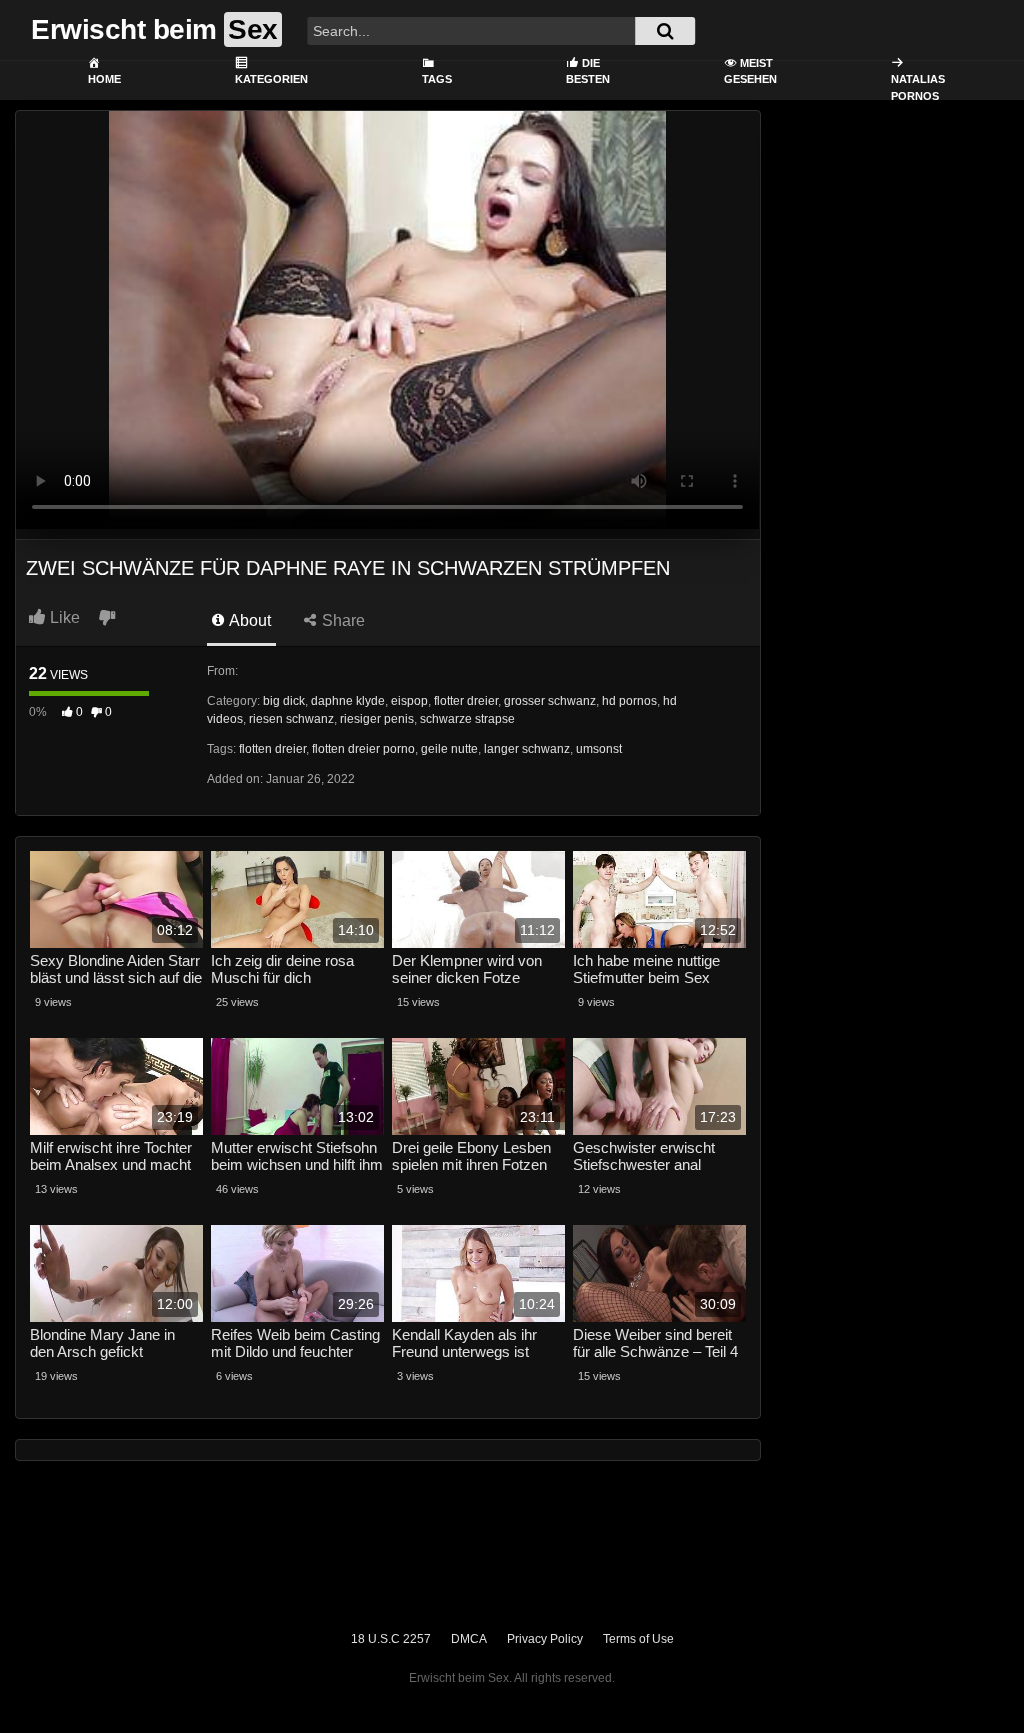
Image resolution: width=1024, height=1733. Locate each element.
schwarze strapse (467, 719)
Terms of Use (638, 1639)
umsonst (599, 749)
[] (665, 31)
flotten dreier (272, 749)
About (248, 620)
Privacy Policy (545, 1639)
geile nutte (449, 749)
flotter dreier (466, 701)
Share (341, 620)
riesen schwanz (291, 719)
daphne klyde (348, 701)
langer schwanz (527, 749)
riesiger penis (377, 719)
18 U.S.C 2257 (391, 1639)
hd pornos (629, 701)
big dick (284, 701)
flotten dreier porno (363, 749)
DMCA (469, 1639)
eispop (409, 701)
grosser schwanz (550, 701)
